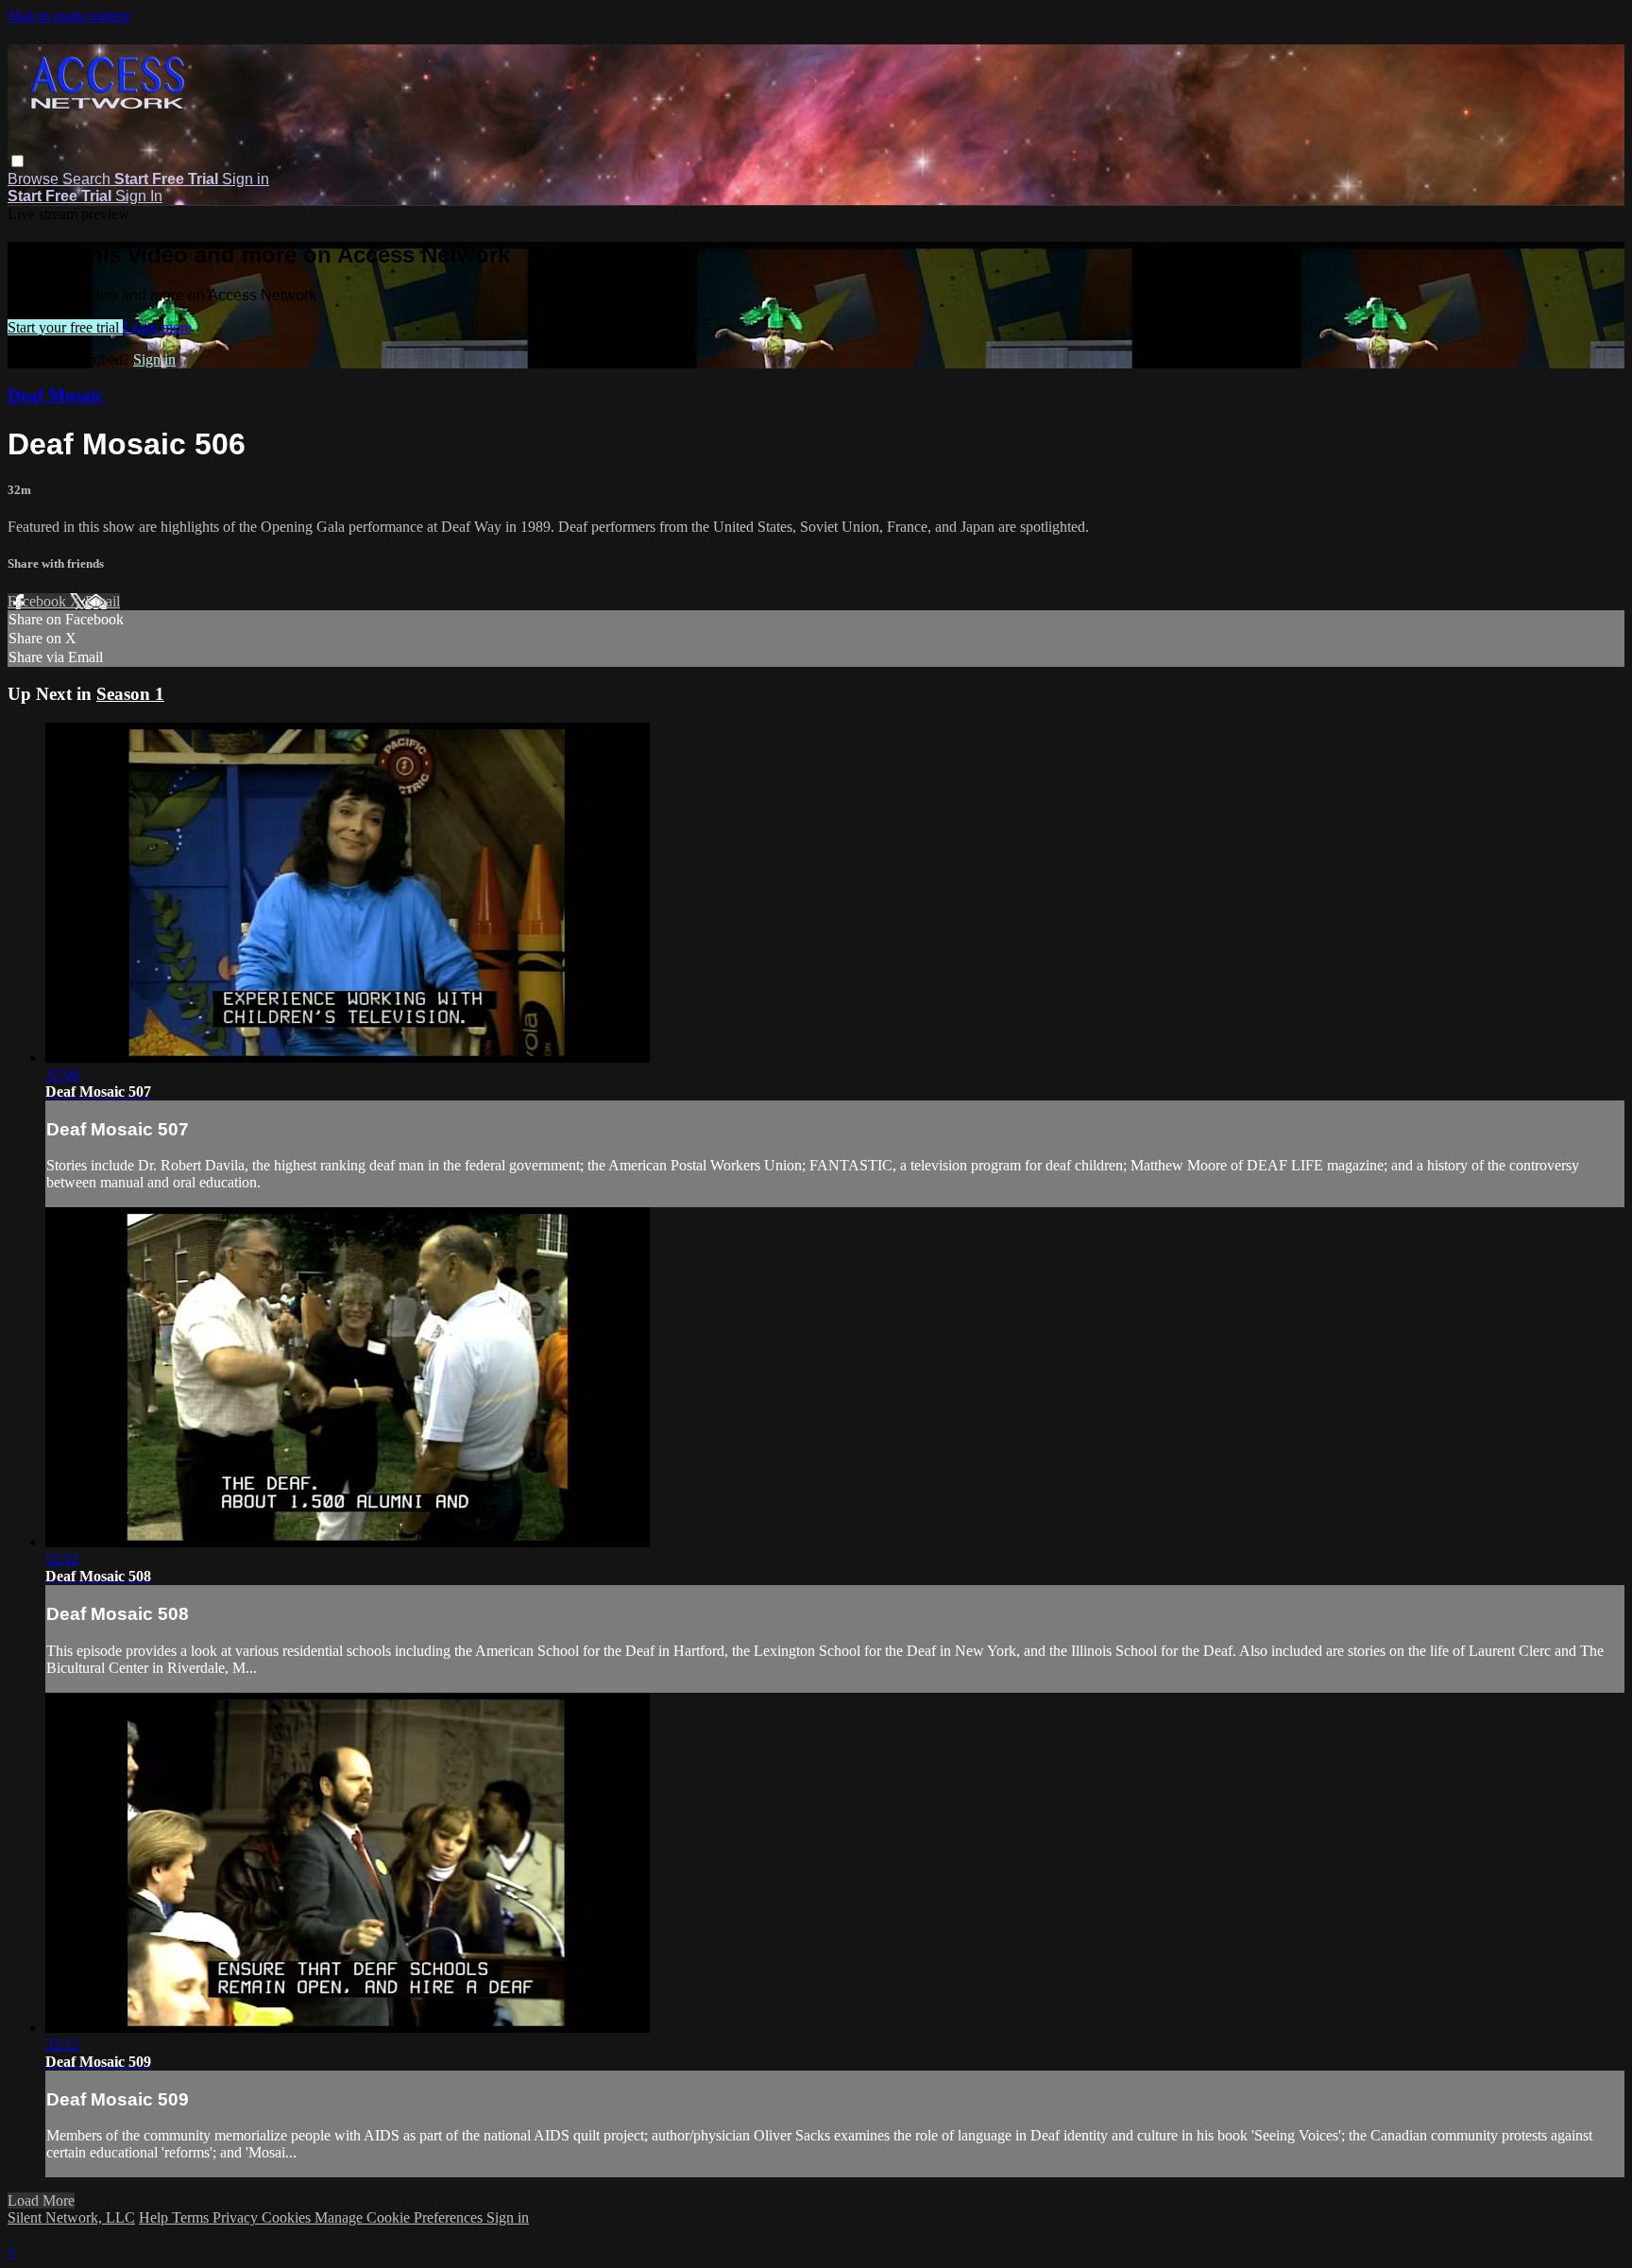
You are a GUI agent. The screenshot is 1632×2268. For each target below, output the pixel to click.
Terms (192, 2217)
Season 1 (130, 694)
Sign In (139, 196)
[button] (17, 161)
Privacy (237, 2217)
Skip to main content (69, 16)
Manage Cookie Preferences (400, 2217)
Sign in (246, 179)
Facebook (39, 601)
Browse (35, 179)
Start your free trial (65, 327)
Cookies (288, 2217)
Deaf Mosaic (55, 395)
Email (102, 601)
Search (88, 179)
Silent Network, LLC (71, 2217)
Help (155, 2217)
